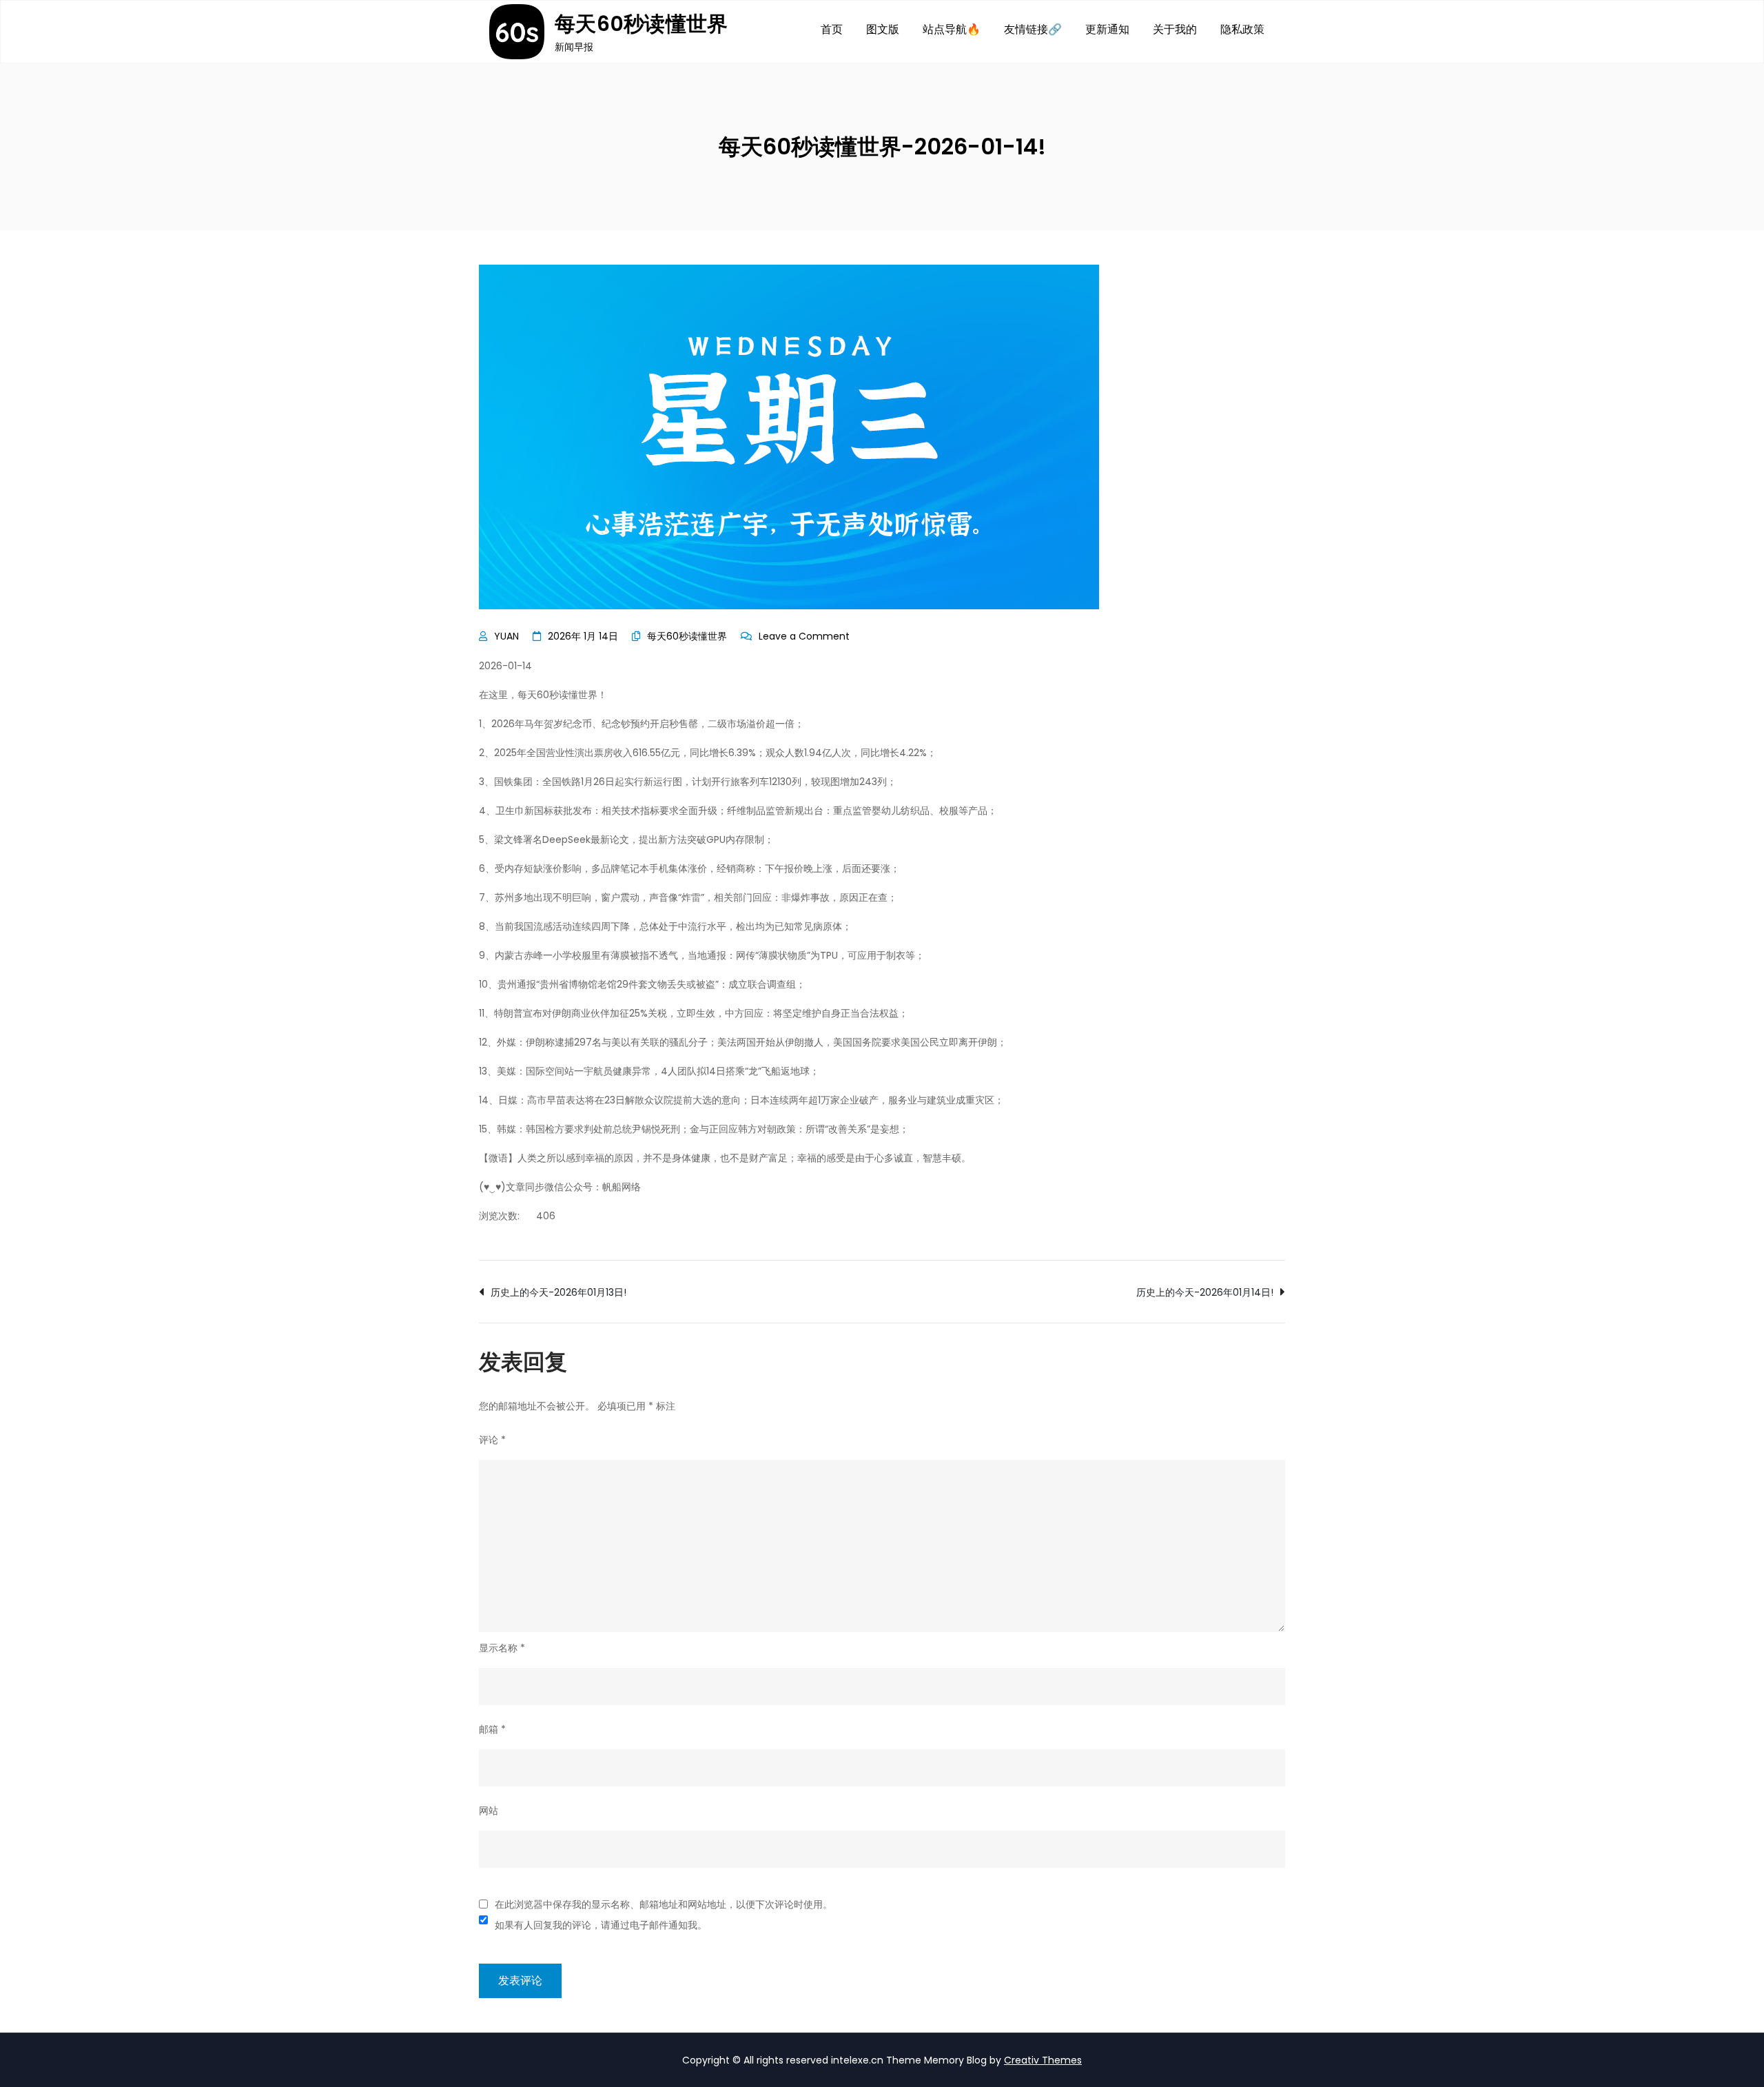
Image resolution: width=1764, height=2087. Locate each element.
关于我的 (1175, 29)
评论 (492, 1440)
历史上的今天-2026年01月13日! (558, 1292)
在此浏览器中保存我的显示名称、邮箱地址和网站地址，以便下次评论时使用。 (664, 1904)
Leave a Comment (804, 636)
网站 (489, 1811)
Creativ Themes (1043, 2060)
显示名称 (502, 1648)
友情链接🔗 (1033, 29)
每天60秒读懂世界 (642, 24)
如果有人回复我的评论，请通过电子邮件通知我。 (601, 1925)
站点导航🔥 (952, 29)
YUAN (506, 636)
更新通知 (1107, 29)
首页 (832, 29)
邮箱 (492, 1729)
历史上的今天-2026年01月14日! (1205, 1292)
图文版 (883, 29)
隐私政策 (1242, 29)
